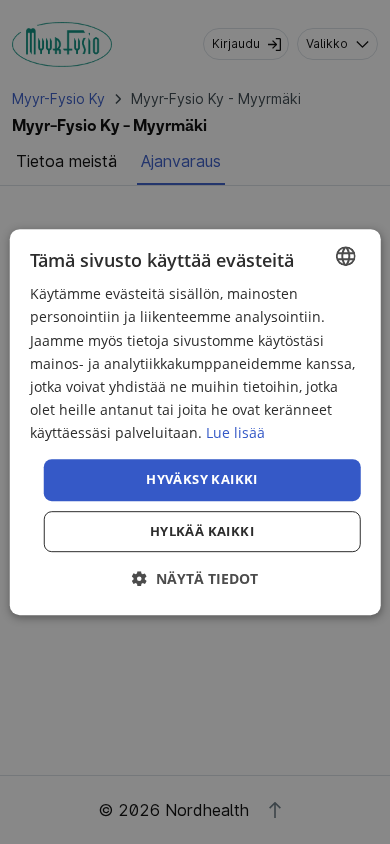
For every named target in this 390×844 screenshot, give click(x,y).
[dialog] (195, 422)
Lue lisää (235, 432)
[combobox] (345, 256)
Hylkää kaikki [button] (202, 531)
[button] (195, 578)
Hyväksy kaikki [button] (202, 479)
